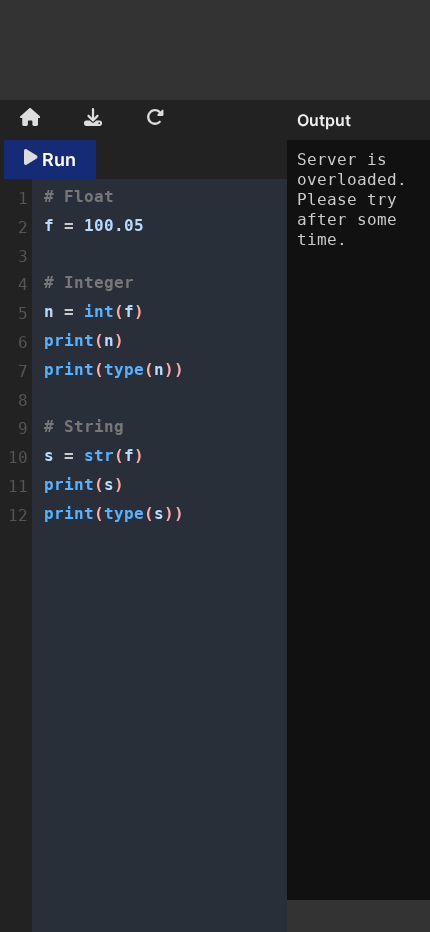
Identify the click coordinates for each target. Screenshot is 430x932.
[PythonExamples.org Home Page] (30, 120)
